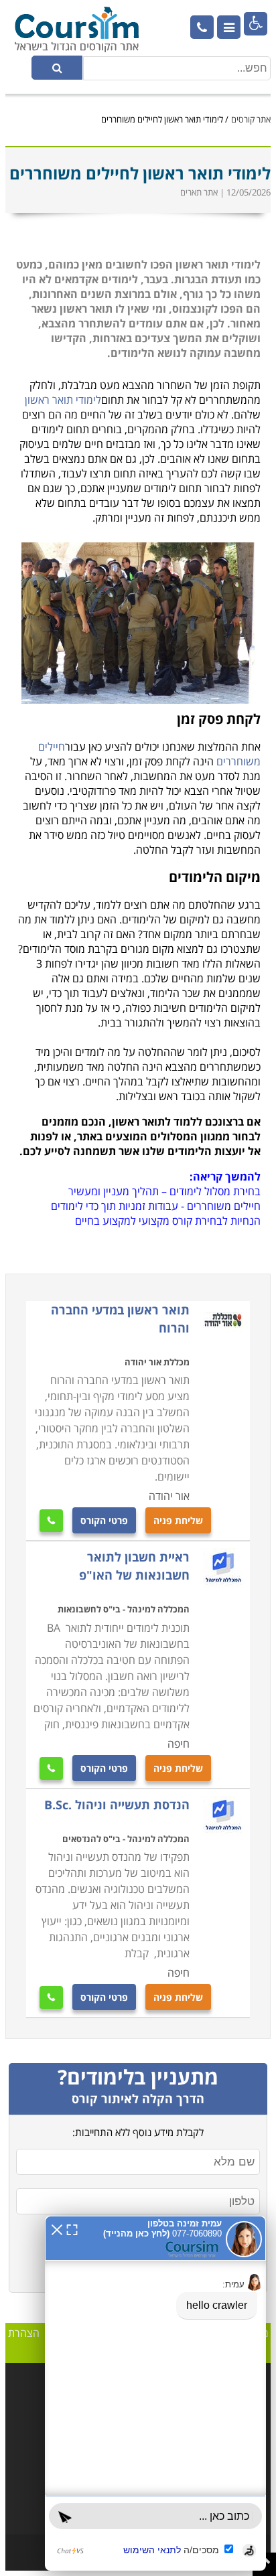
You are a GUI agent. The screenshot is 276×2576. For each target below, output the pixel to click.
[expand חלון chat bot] (72, 2228)
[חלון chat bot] (155, 2393)
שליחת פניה (178, 1520)
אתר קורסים (251, 119)
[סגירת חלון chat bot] (57, 2228)
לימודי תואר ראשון (63, 400)
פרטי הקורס (104, 1520)
